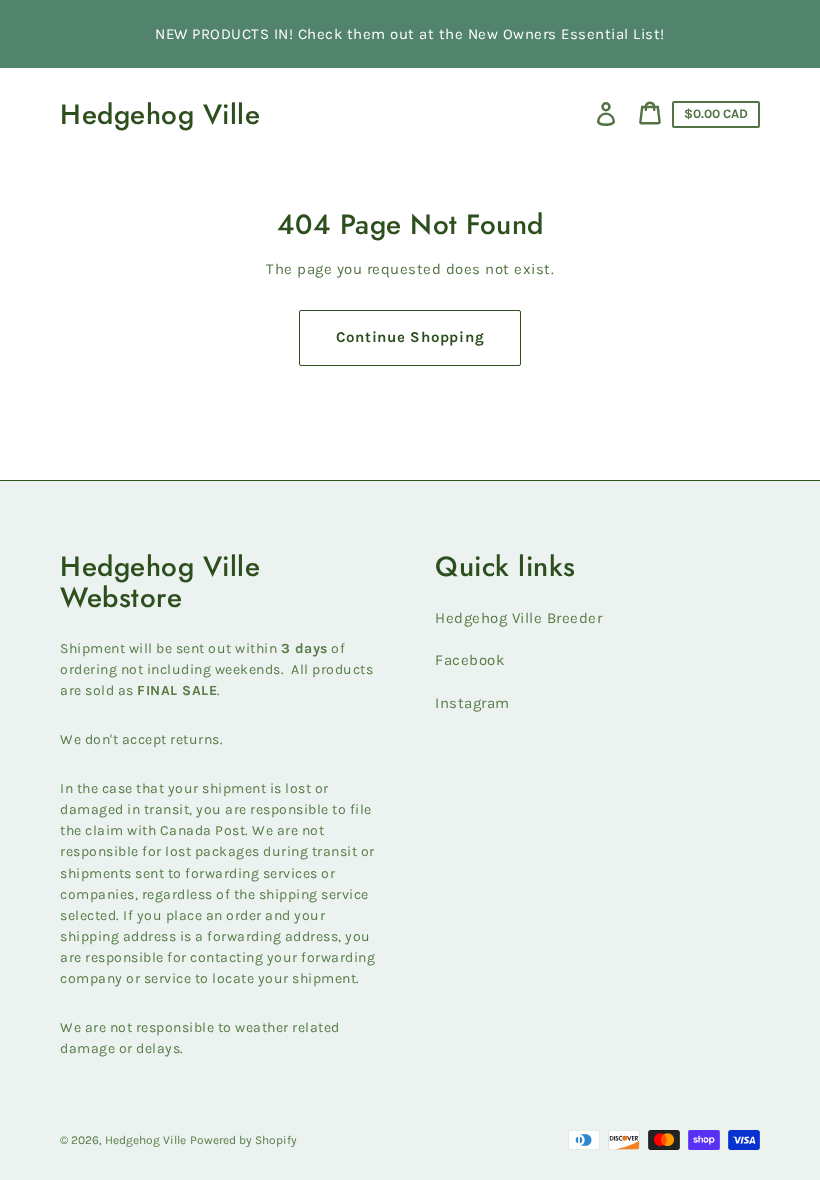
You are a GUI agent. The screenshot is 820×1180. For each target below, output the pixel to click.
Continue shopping (410, 337)
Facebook (469, 660)
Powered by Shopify (243, 1140)
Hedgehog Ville (160, 114)
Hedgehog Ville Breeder (518, 618)
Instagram (472, 703)
